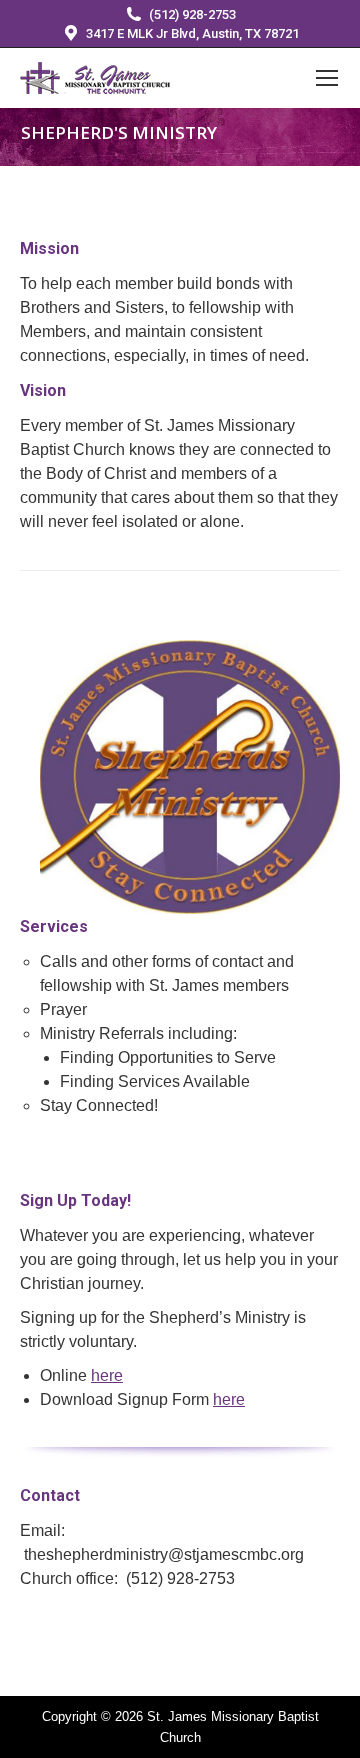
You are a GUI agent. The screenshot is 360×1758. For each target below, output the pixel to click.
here (107, 1375)
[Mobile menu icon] (327, 78)
